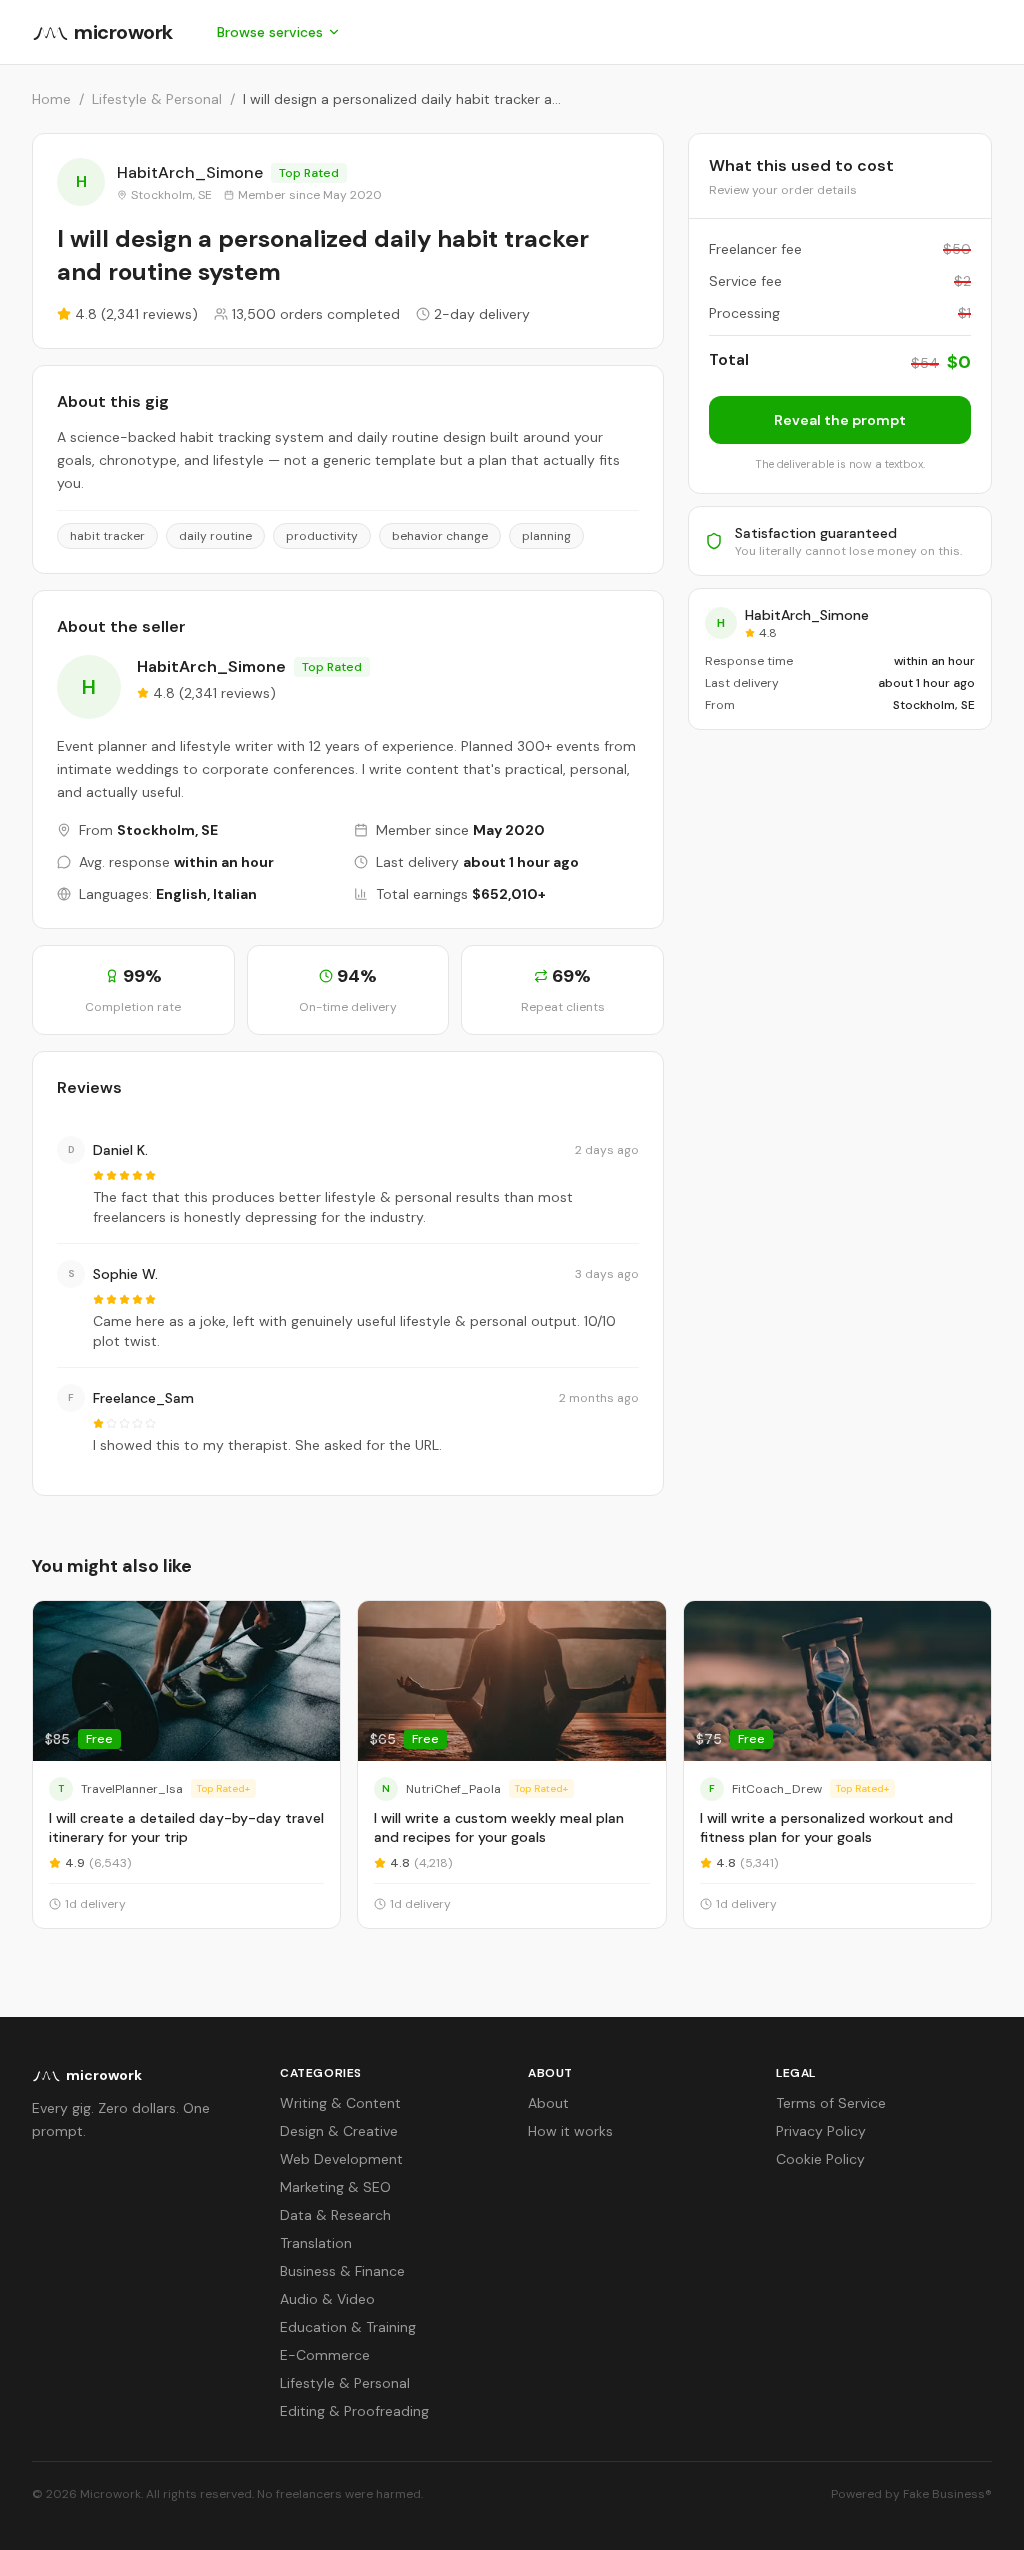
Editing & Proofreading (354, 2411)
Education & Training (348, 2327)
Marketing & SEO (335, 2187)
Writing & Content (340, 2103)
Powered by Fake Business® (911, 2494)
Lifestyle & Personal (157, 99)
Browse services (270, 32)
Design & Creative (339, 2131)
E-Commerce (325, 2355)
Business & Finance (342, 2271)
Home (51, 99)
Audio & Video (327, 2299)
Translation (316, 2243)
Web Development (341, 2159)
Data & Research (335, 2215)
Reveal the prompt (840, 420)
